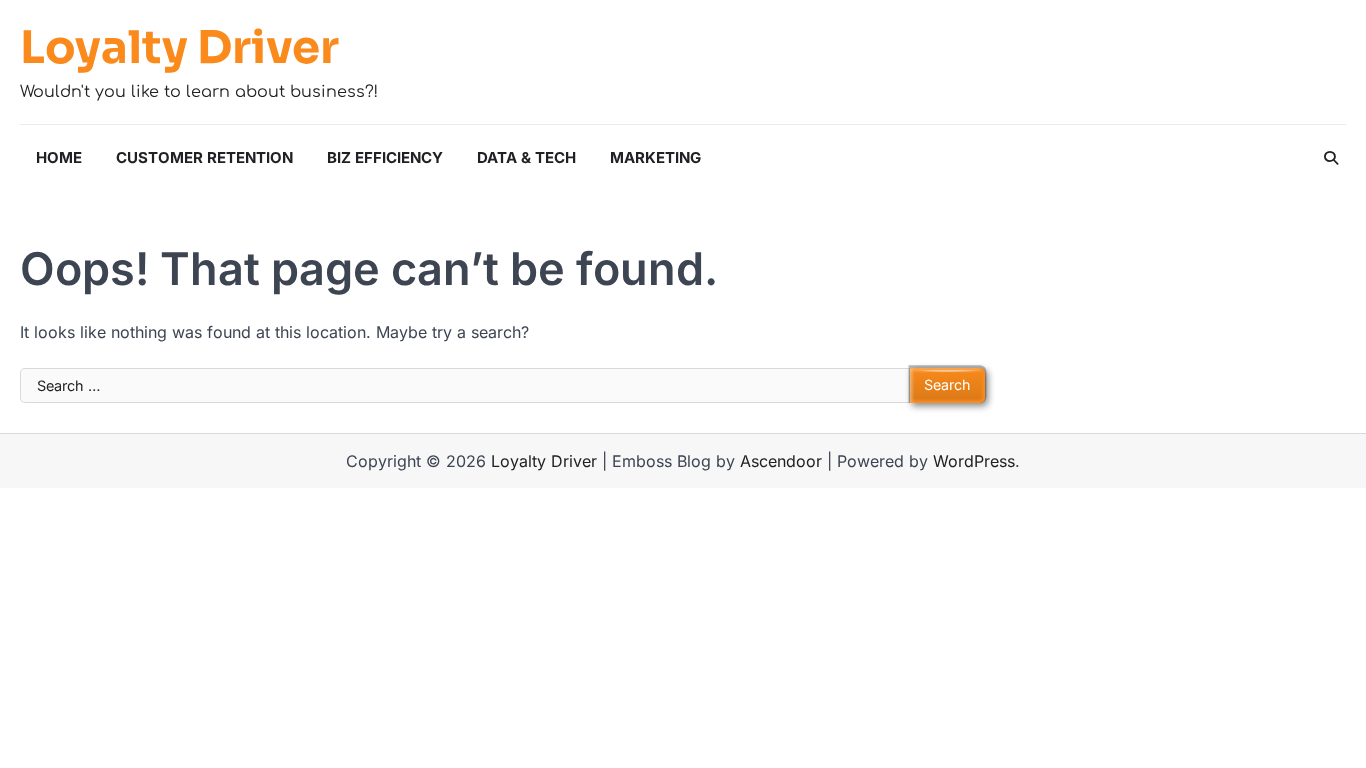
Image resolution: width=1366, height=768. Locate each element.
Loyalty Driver (179, 48)
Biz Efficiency (385, 157)
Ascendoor (781, 461)
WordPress (974, 461)
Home (59, 157)
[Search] (1331, 158)
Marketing (655, 157)
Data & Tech (526, 157)
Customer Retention (204, 157)
